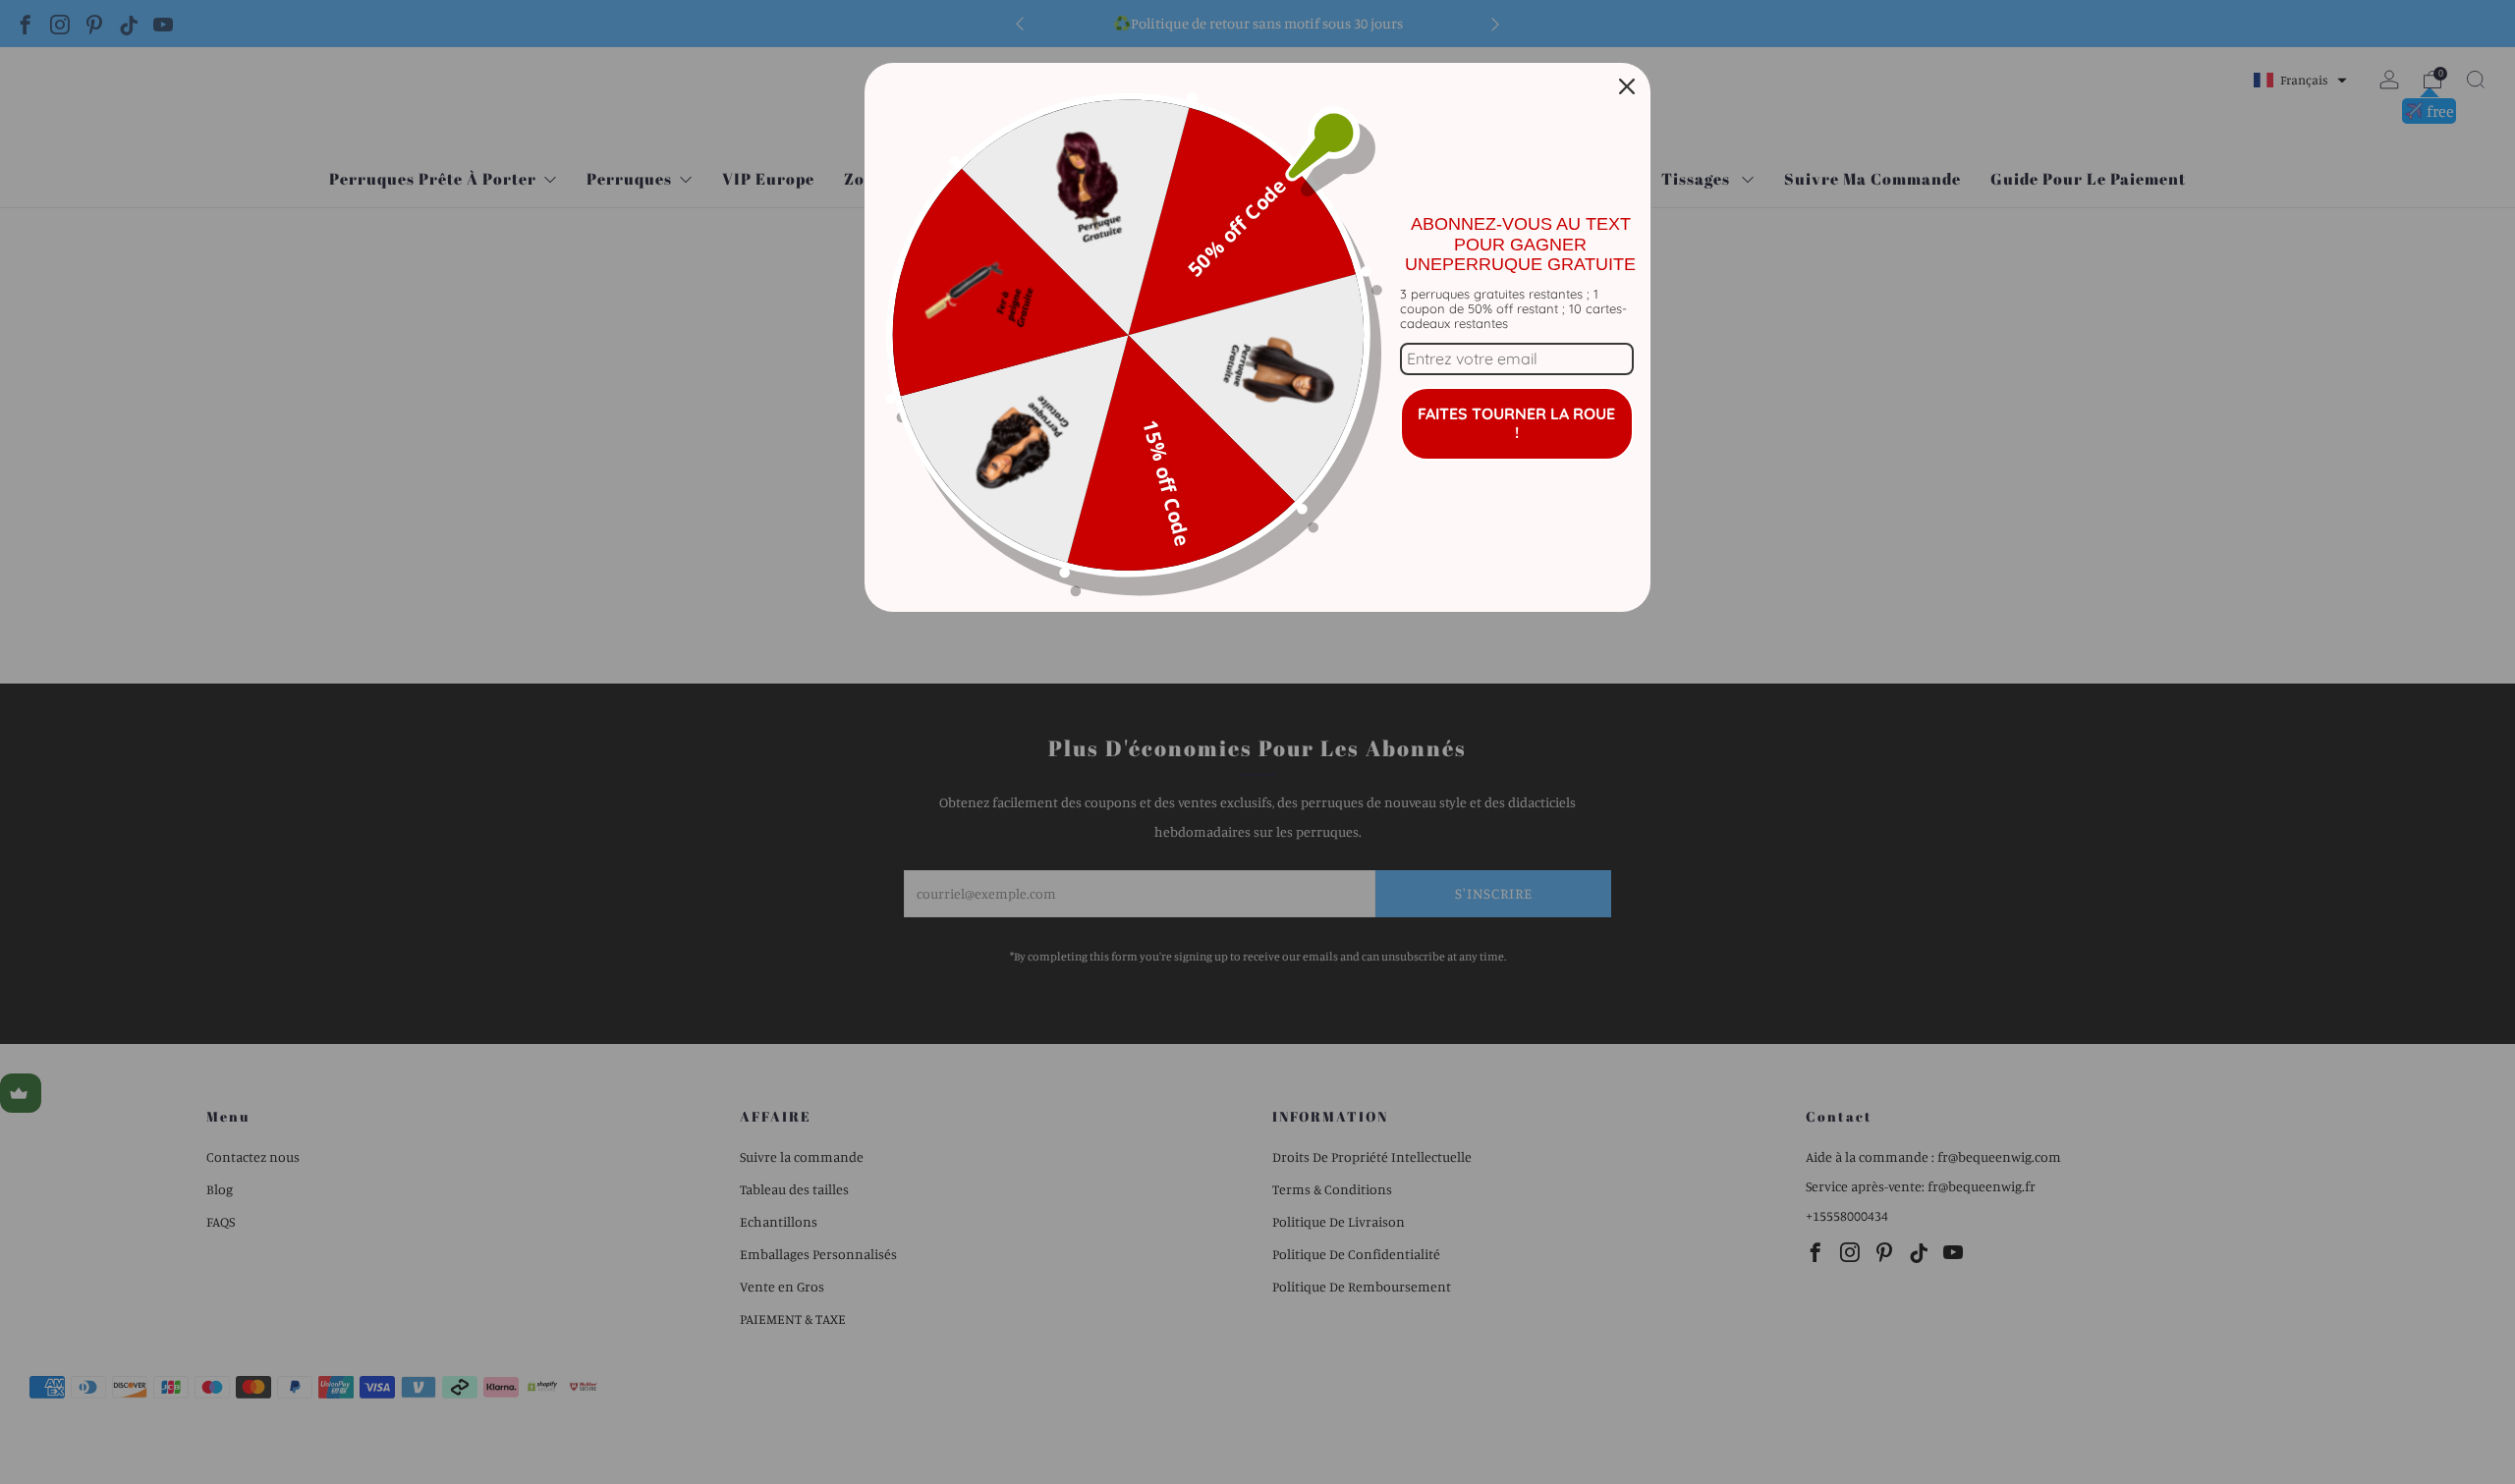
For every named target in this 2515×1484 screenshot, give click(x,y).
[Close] (1627, 86)
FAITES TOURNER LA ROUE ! (1516, 423)
